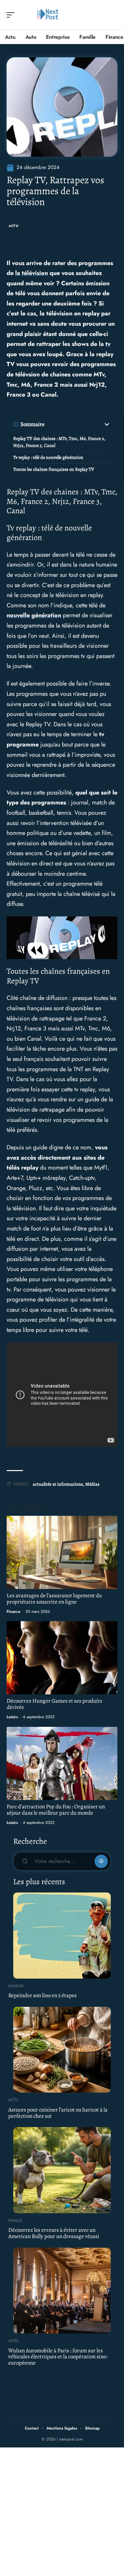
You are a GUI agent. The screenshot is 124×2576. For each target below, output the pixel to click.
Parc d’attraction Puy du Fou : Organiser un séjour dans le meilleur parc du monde (56, 1810)
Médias (92, 1484)
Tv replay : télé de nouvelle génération (48, 457)
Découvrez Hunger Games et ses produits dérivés (54, 1704)
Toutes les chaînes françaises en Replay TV (54, 469)
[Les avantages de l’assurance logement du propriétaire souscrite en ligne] (62, 1552)
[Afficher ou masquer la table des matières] (78, 424)
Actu (14, 226)
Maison (16, 1986)
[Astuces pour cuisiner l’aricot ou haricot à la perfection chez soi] (62, 2050)
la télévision (32, 273)
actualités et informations (58, 1484)
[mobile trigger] (12, 15)
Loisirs (12, 1717)
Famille (15, 2220)
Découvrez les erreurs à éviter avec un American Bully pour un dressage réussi (54, 2233)
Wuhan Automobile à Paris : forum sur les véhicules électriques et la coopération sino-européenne (58, 2357)
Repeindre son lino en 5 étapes (42, 1995)
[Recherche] (113, 15)
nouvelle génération (34, 615)
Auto (13, 2341)
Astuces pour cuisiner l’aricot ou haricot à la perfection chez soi (58, 2113)
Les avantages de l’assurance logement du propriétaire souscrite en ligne (54, 1599)
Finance (14, 1612)
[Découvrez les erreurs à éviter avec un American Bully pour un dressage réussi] (62, 2170)
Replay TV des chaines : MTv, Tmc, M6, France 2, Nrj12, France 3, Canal (59, 442)
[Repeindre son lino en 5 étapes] (62, 1936)
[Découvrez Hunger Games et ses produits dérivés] (62, 1658)
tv (108, 344)
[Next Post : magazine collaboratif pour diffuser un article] (48, 15)
